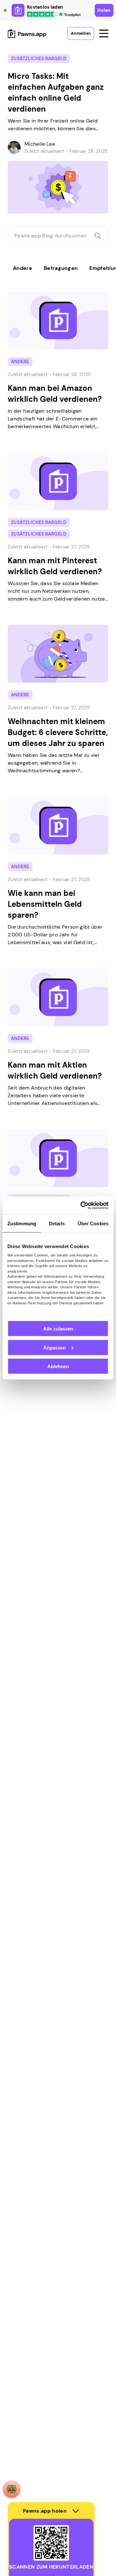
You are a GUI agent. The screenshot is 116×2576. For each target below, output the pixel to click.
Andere (23, 268)
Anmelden (81, 33)
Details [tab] (57, 1223)
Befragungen (61, 268)
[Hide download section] (76, 2511)
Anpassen (54, 1347)
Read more (14, 50)
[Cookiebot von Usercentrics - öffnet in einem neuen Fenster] (82, 1206)
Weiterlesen (16, 287)
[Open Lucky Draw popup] (12, 2489)
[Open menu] (104, 33)
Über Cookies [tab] (93, 1223)
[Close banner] (5, 10)
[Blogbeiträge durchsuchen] (98, 236)
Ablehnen (58, 1366)
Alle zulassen (58, 1329)
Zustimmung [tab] (22, 1223)
